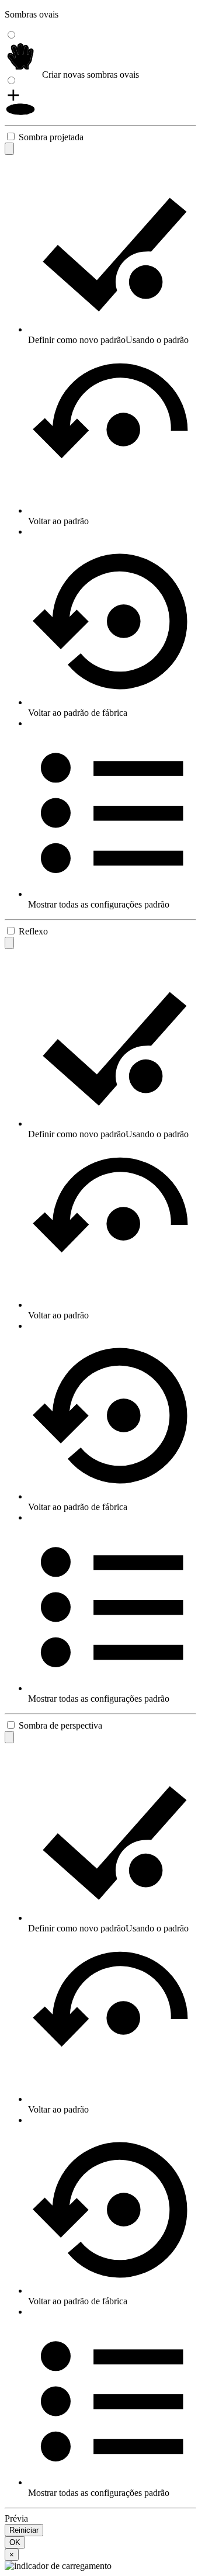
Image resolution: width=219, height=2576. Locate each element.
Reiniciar (24, 2530)
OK (15, 2542)
